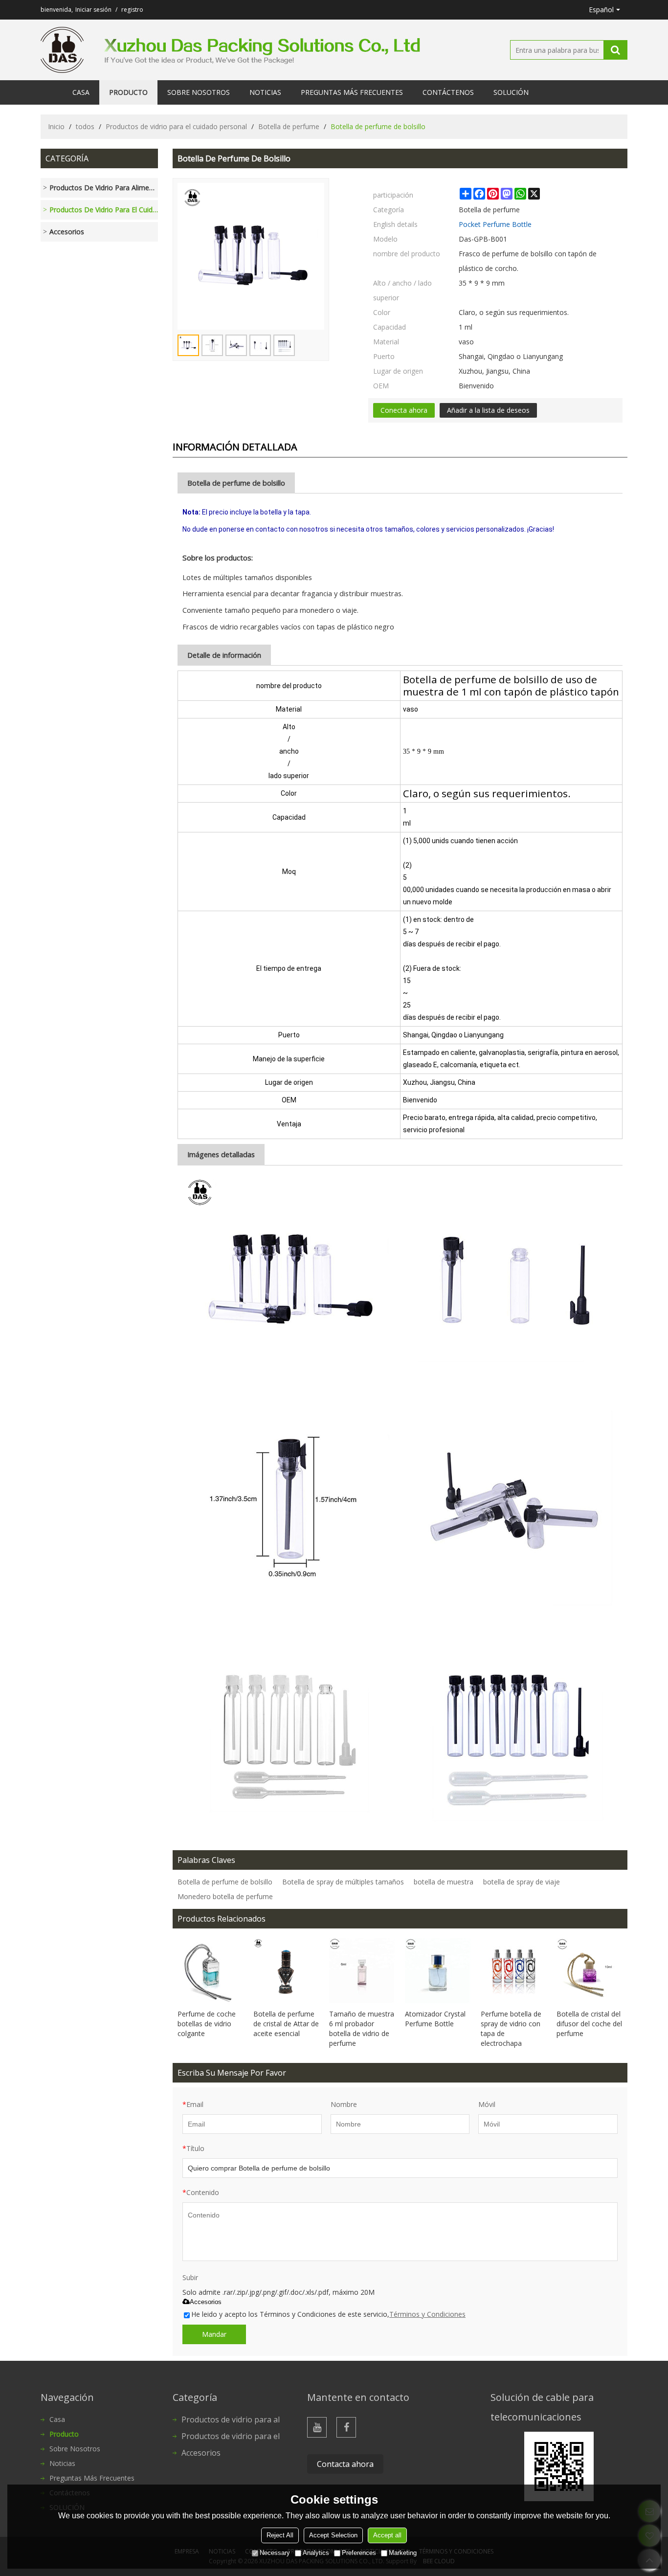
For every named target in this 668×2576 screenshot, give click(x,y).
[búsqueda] (615, 50)
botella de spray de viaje (522, 1882)
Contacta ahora (345, 2464)
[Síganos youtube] (317, 2427)
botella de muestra (444, 1882)
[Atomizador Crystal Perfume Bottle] (438, 1971)
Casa (81, 92)
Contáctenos (448, 92)
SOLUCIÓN (511, 92)
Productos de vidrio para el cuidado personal (176, 126)
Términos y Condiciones (427, 2314)
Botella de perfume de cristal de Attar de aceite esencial (286, 2024)
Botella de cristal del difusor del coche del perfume (589, 2024)
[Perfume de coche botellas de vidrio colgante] (211, 1971)
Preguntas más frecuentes (352, 92)
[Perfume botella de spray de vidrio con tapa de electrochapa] (514, 1971)
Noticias (265, 92)
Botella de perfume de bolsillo (225, 1882)
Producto (128, 92)
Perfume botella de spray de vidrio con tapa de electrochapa (511, 2028)
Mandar (214, 2334)
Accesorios (206, 2302)
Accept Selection (333, 2535)
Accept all (387, 2535)
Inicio (56, 126)
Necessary (275, 2553)
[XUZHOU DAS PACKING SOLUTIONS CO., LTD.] (62, 50)
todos (85, 126)
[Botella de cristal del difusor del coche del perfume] (590, 1971)
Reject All (280, 2535)
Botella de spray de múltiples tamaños (343, 1882)
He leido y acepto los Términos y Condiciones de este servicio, (328, 2314)
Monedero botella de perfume (225, 1896)
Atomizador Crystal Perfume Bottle (435, 2019)
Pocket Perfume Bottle (495, 224)
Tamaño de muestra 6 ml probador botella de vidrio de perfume (362, 2028)
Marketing (403, 2553)
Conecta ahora (404, 410)
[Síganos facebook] (346, 2427)
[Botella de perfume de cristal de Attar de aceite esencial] (286, 1971)
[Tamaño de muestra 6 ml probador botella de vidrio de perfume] (362, 1971)
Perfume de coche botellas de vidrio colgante (207, 2024)
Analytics (316, 2553)
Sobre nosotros (199, 92)
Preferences (359, 2553)
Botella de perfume (289, 126)
